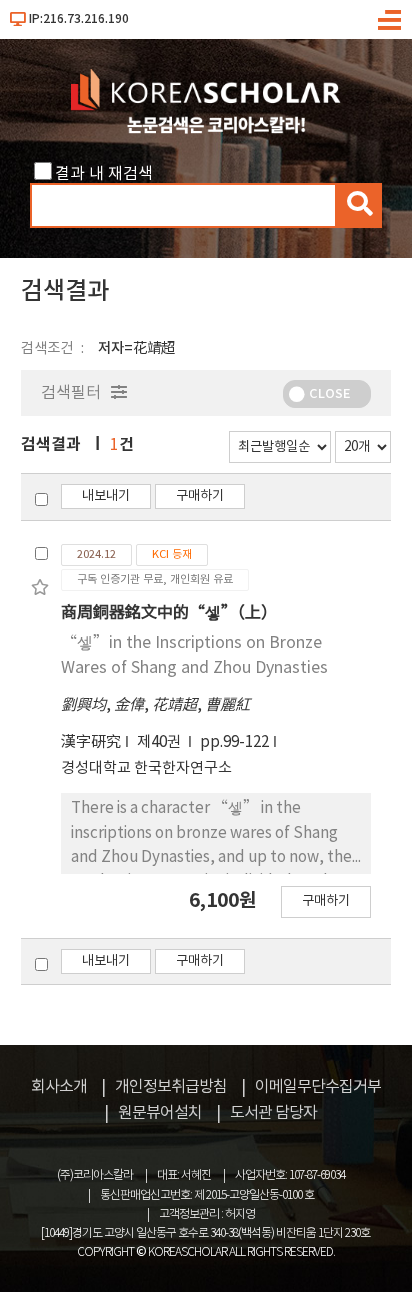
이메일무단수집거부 (318, 1087)
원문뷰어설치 (160, 1113)
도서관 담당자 (273, 1113)
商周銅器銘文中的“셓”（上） (169, 613)
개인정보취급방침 (171, 1087)
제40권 (160, 742)
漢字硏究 (91, 742)
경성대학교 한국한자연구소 (146, 768)
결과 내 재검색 (104, 174)
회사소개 (59, 1087)
